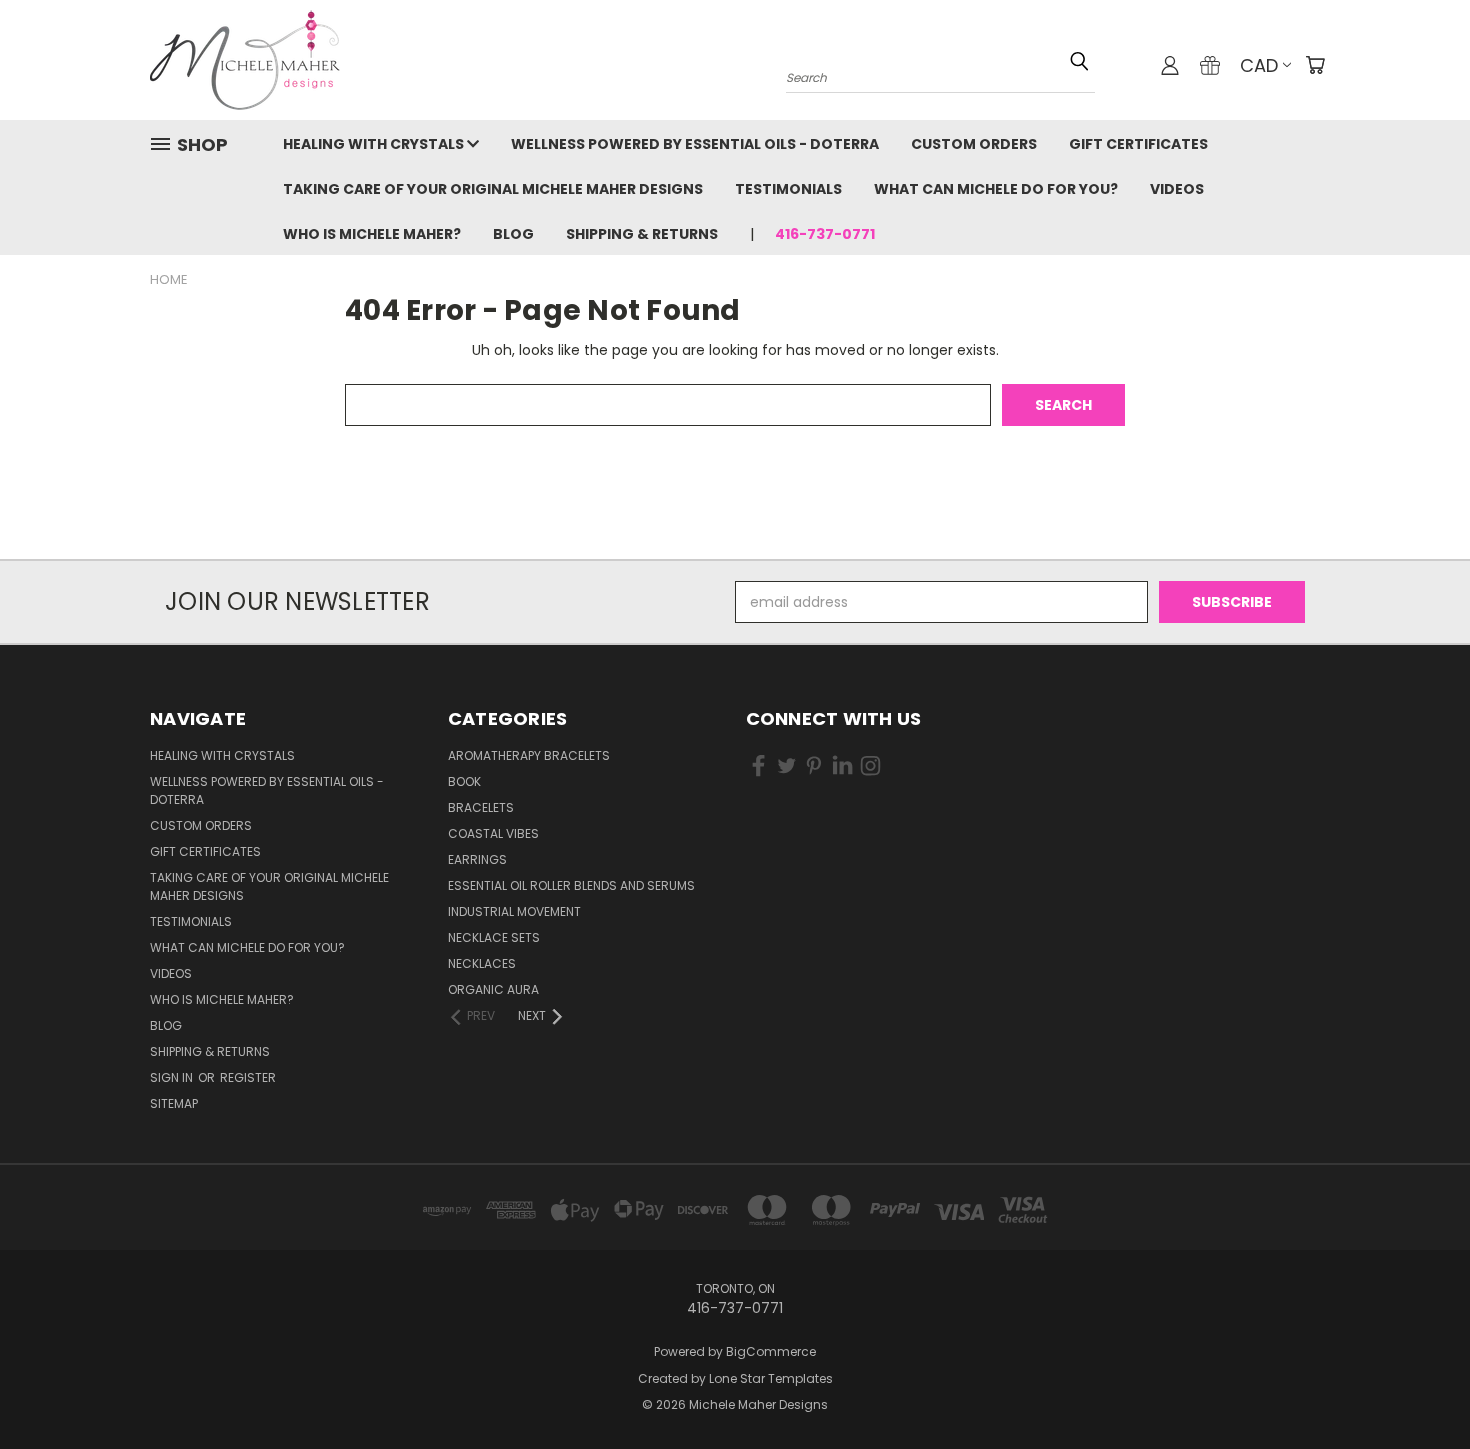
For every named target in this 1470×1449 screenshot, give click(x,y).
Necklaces (482, 963)
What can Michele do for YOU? (996, 189)
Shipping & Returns (642, 234)
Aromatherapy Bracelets (529, 755)
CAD (1259, 65)
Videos (1177, 189)
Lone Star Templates (771, 1378)
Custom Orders (974, 144)
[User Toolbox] (1170, 65)
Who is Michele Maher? (372, 234)
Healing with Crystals (375, 144)
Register (248, 1077)
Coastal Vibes (493, 833)
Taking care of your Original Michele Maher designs (493, 189)
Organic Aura (493, 989)
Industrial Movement (514, 911)
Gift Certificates (1138, 144)
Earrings (477, 859)
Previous (1417, 1386)
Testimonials (788, 189)
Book (464, 781)
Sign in (173, 1077)
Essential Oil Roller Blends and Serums (571, 885)
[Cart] (1315, 65)
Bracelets (481, 807)
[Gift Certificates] (1210, 65)
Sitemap (174, 1103)
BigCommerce (771, 1351)
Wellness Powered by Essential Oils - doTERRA (695, 144)
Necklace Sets (494, 937)
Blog (513, 234)
